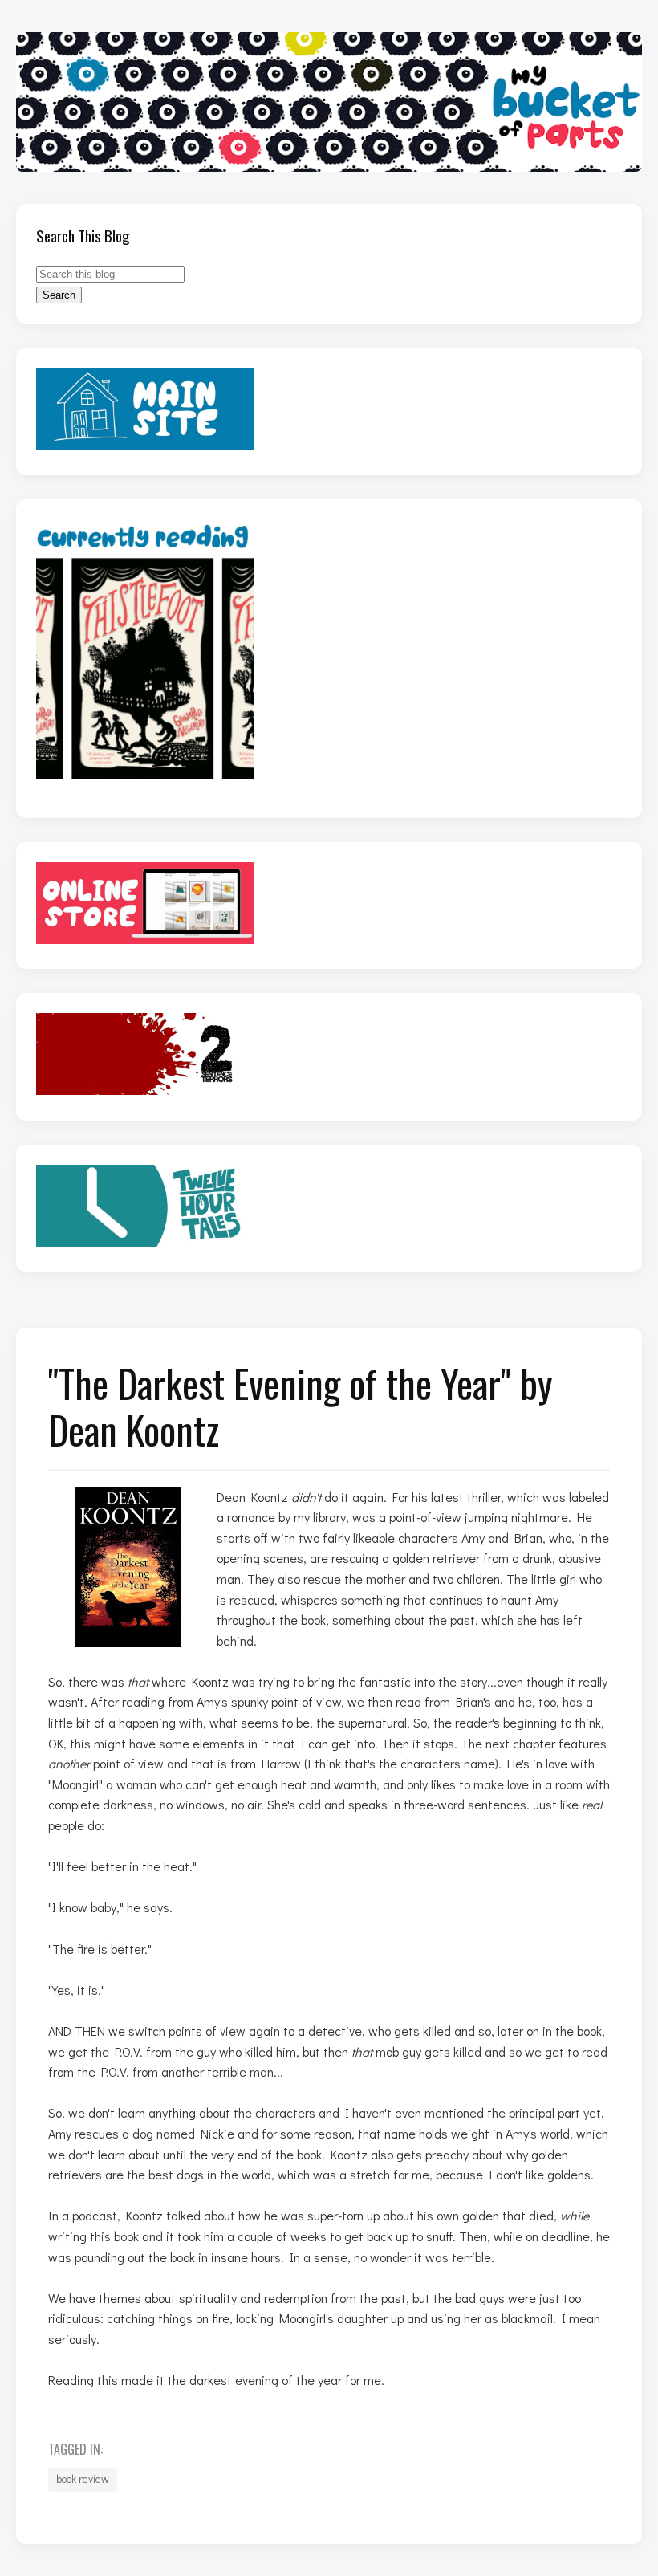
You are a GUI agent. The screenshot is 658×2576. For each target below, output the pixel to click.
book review (83, 2479)
